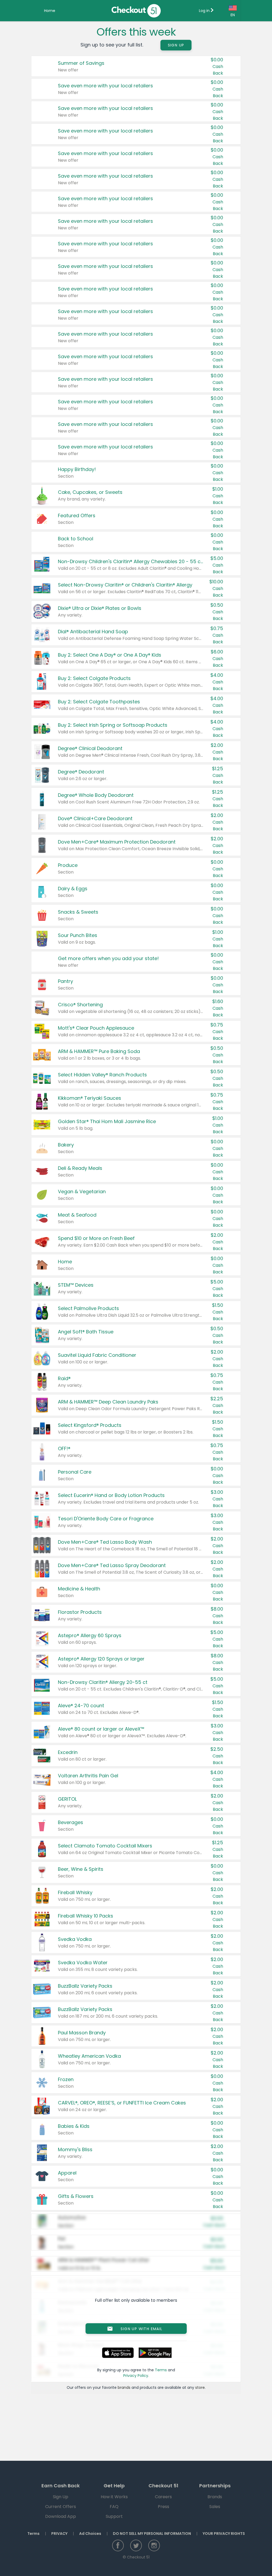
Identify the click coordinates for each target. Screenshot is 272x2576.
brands (124, 2387)
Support (114, 2516)
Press (163, 2507)
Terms (161, 2370)
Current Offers (61, 2507)
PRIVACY (59, 2534)
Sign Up (176, 45)
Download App (61, 2516)
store (200, 2387)
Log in (205, 11)
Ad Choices (90, 2534)
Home (50, 11)
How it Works (114, 2497)
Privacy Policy (136, 2376)
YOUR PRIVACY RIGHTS (224, 2534)
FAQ (114, 2507)
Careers (163, 2497)
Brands (215, 2497)
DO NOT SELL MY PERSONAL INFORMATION (152, 2534)
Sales (215, 2507)
